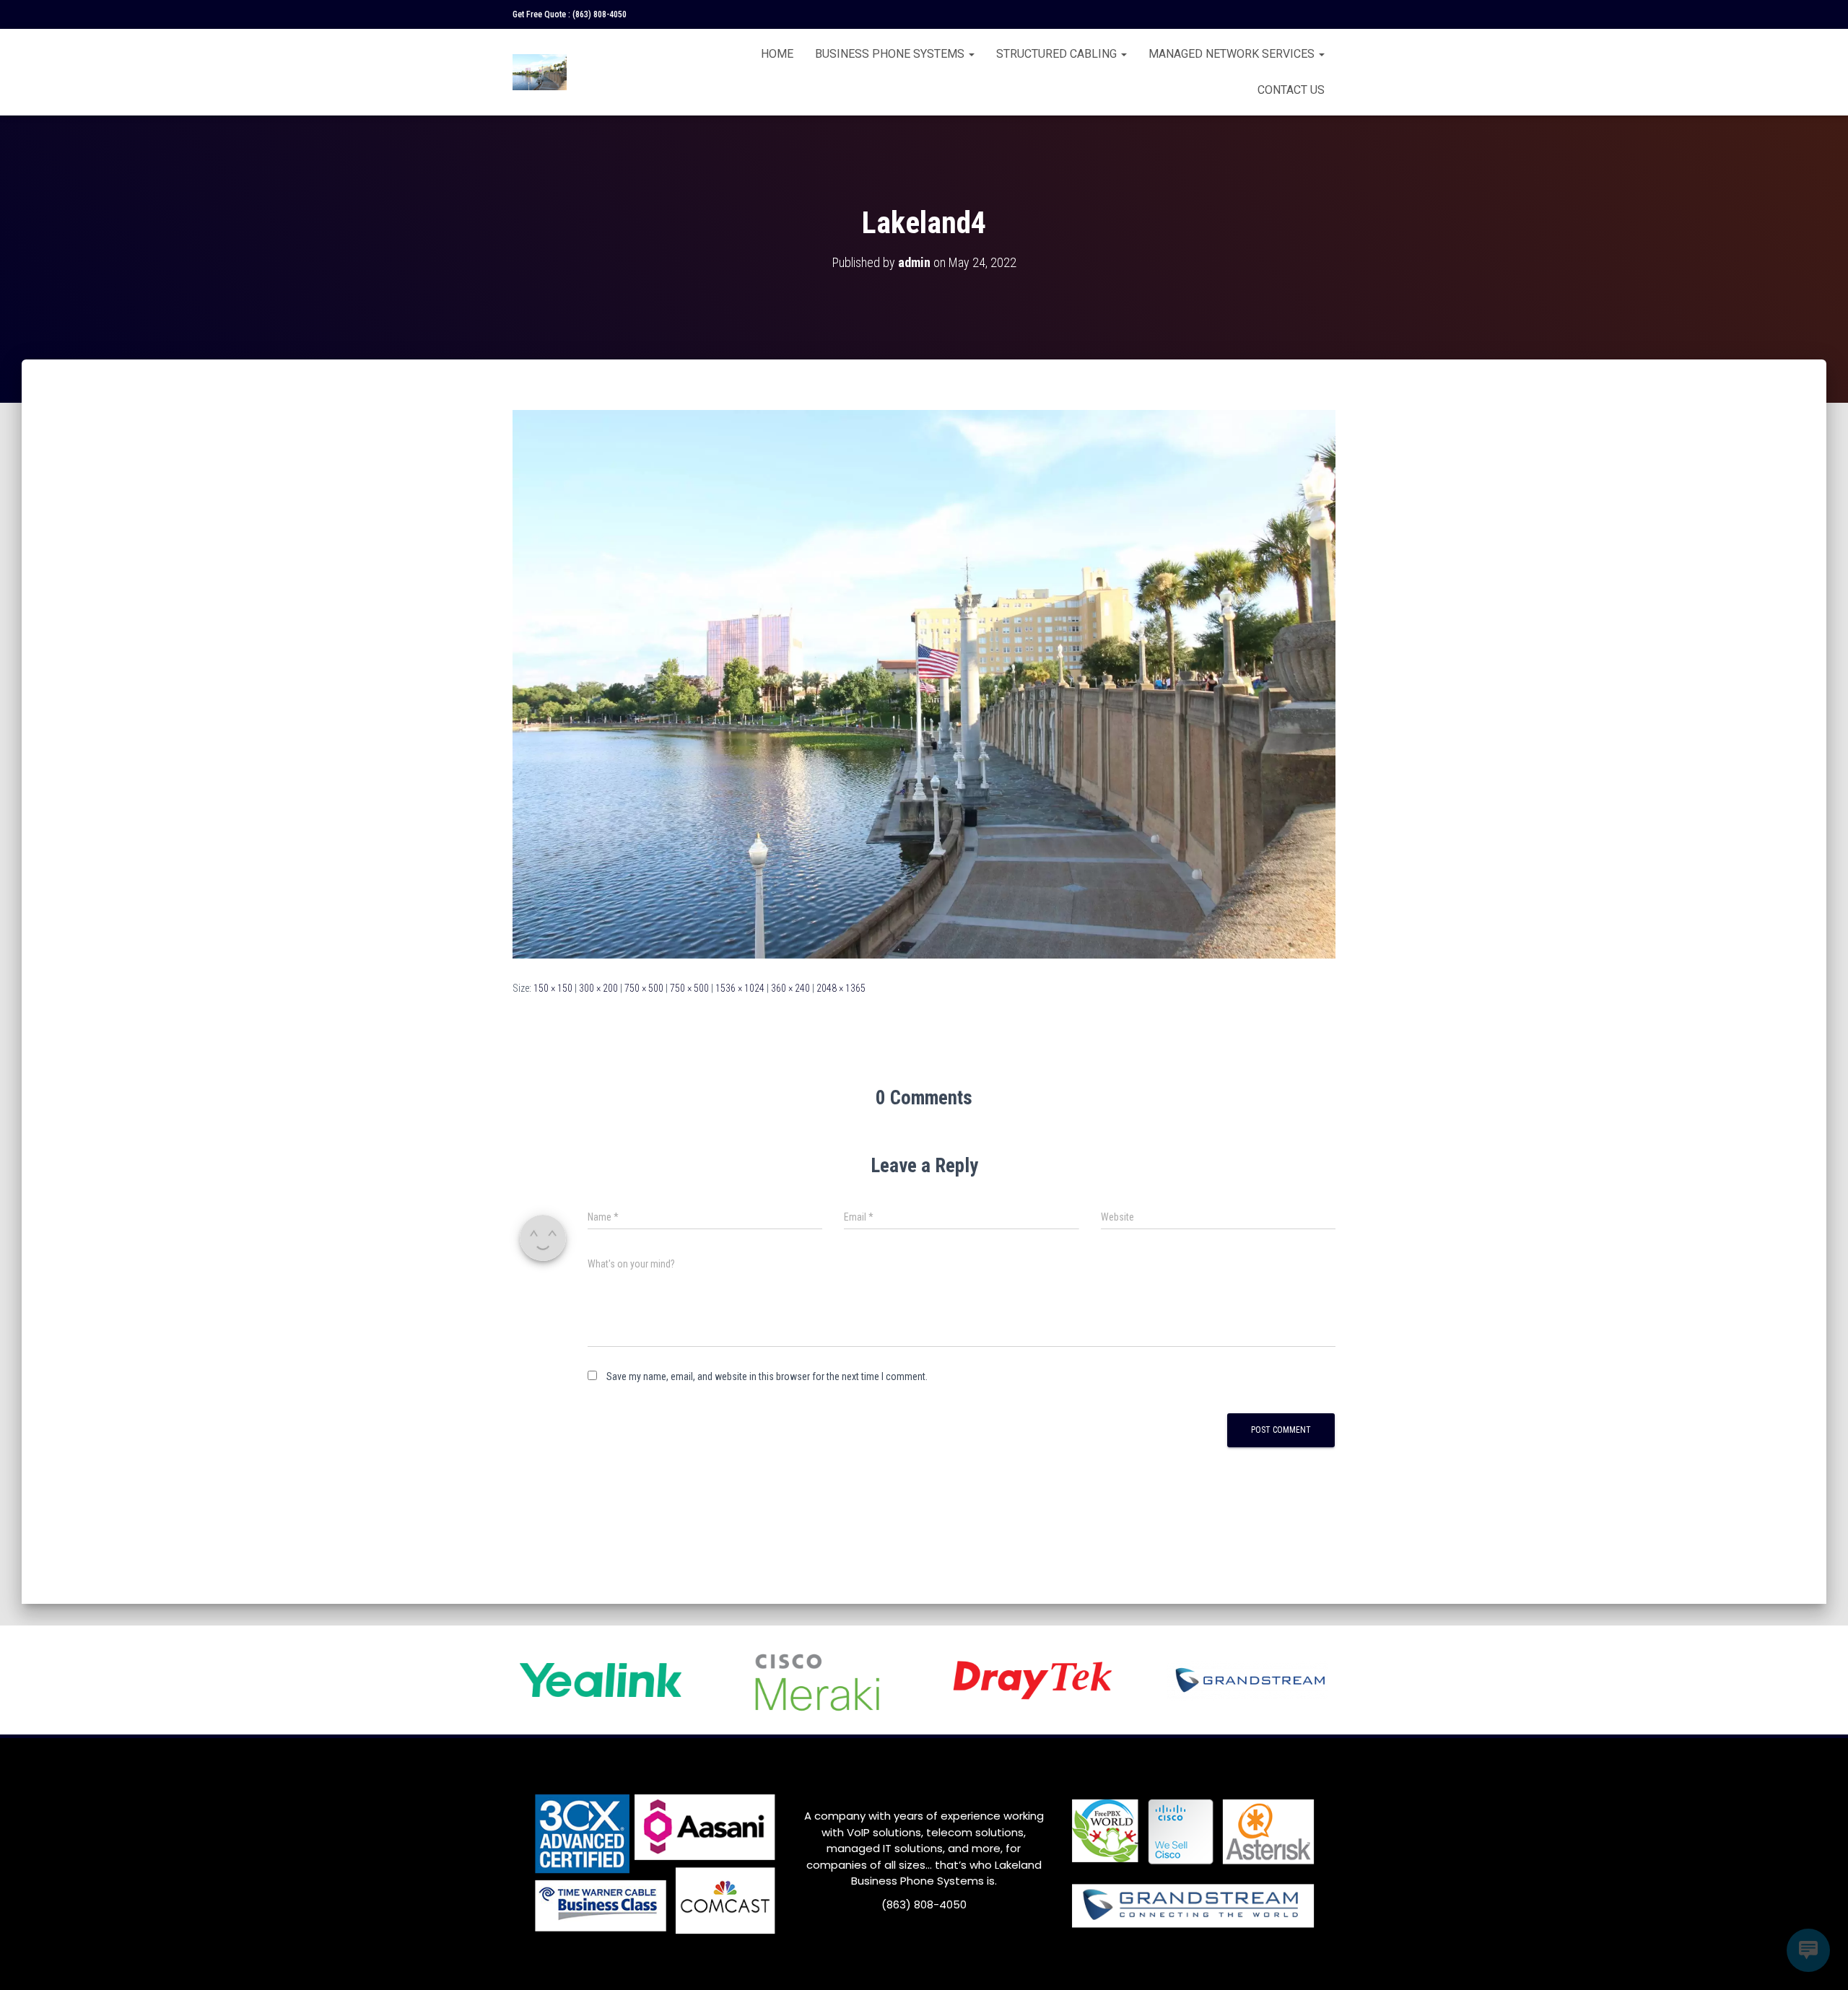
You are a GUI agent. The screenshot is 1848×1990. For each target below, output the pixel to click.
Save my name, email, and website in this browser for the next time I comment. (767, 1376)
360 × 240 (790, 988)
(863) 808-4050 (600, 14)
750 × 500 (644, 988)
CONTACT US (1291, 90)
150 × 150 (553, 988)
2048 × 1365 (841, 988)
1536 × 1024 (740, 988)
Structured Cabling (1058, 54)
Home (777, 54)
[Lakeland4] (924, 684)
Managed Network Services (1233, 54)
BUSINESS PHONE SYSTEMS (891, 54)
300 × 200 (598, 988)
